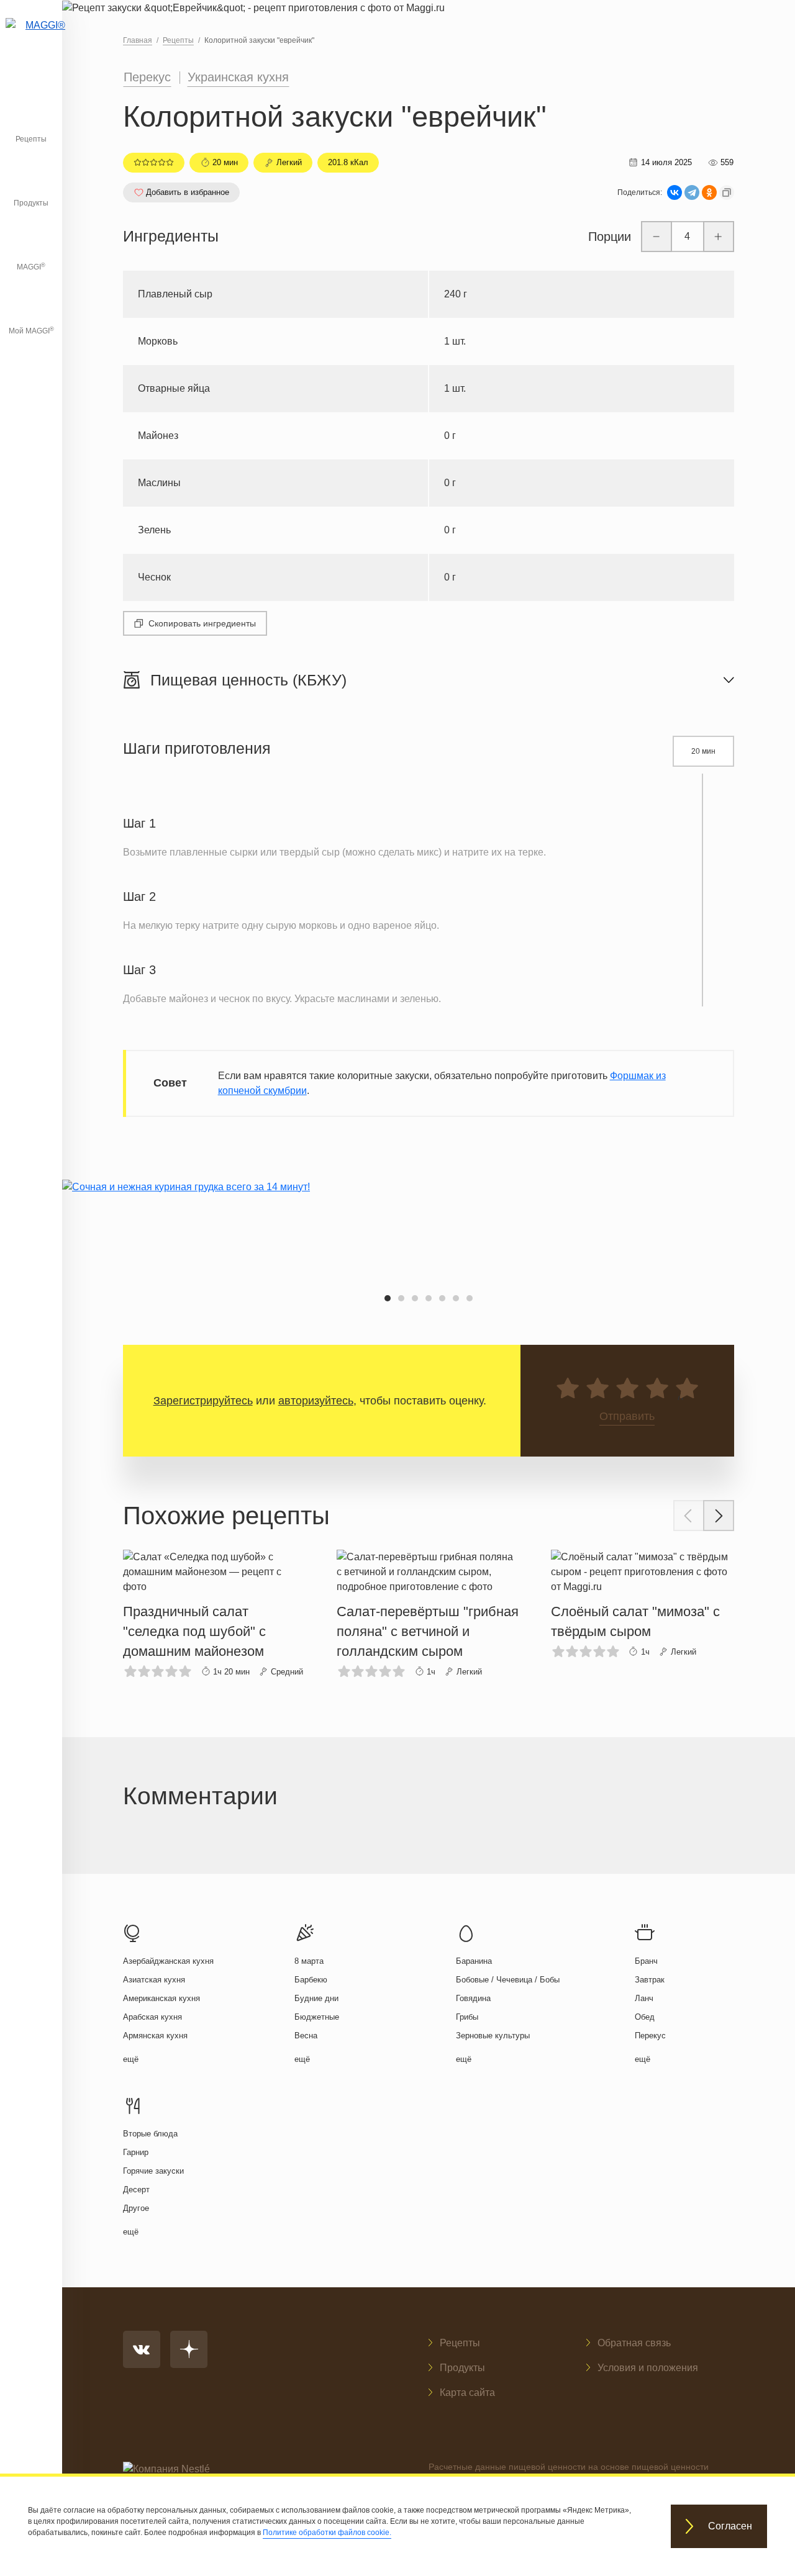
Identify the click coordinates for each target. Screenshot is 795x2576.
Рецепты (31, 139)
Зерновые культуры (493, 2036)
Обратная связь (634, 2343)
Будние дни (316, 1998)
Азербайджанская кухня (168, 1961)
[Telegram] (692, 192)
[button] (388, 1298)
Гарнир (136, 2152)
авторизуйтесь (316, 1401)
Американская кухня (161, 1998)
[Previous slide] (689, 1516)
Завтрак (650, 1980)
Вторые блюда (150, 2134)
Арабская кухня (152, 2017)
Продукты (31, 203)
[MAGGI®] (31, 40)
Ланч (644, 1998)
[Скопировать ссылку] (727, 192)
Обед (645, 2017)
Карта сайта (467, 2393)
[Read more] (215, 1614)
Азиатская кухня (154, 1980)
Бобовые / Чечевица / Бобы (508, 1980)
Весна (306, 2036)
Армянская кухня (155, 2036)
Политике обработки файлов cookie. (327, 2533)
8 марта (309, 1961)
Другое (136, 2208)
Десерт (136, 2190)
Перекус (147, 77)
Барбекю (311, 1980)
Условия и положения (648, 2368)
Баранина (474, 1961)
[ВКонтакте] (675, 192)
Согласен (730, 2527)
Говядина (473, 1998)
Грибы (467, 2017)
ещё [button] (131, 2059)
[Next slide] (719, 1516)
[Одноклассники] (709, 192)
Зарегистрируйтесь (203, 1401)
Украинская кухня (238, 77)
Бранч (646, 1961)
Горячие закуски (153, 2171)
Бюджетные (317, 2017)
